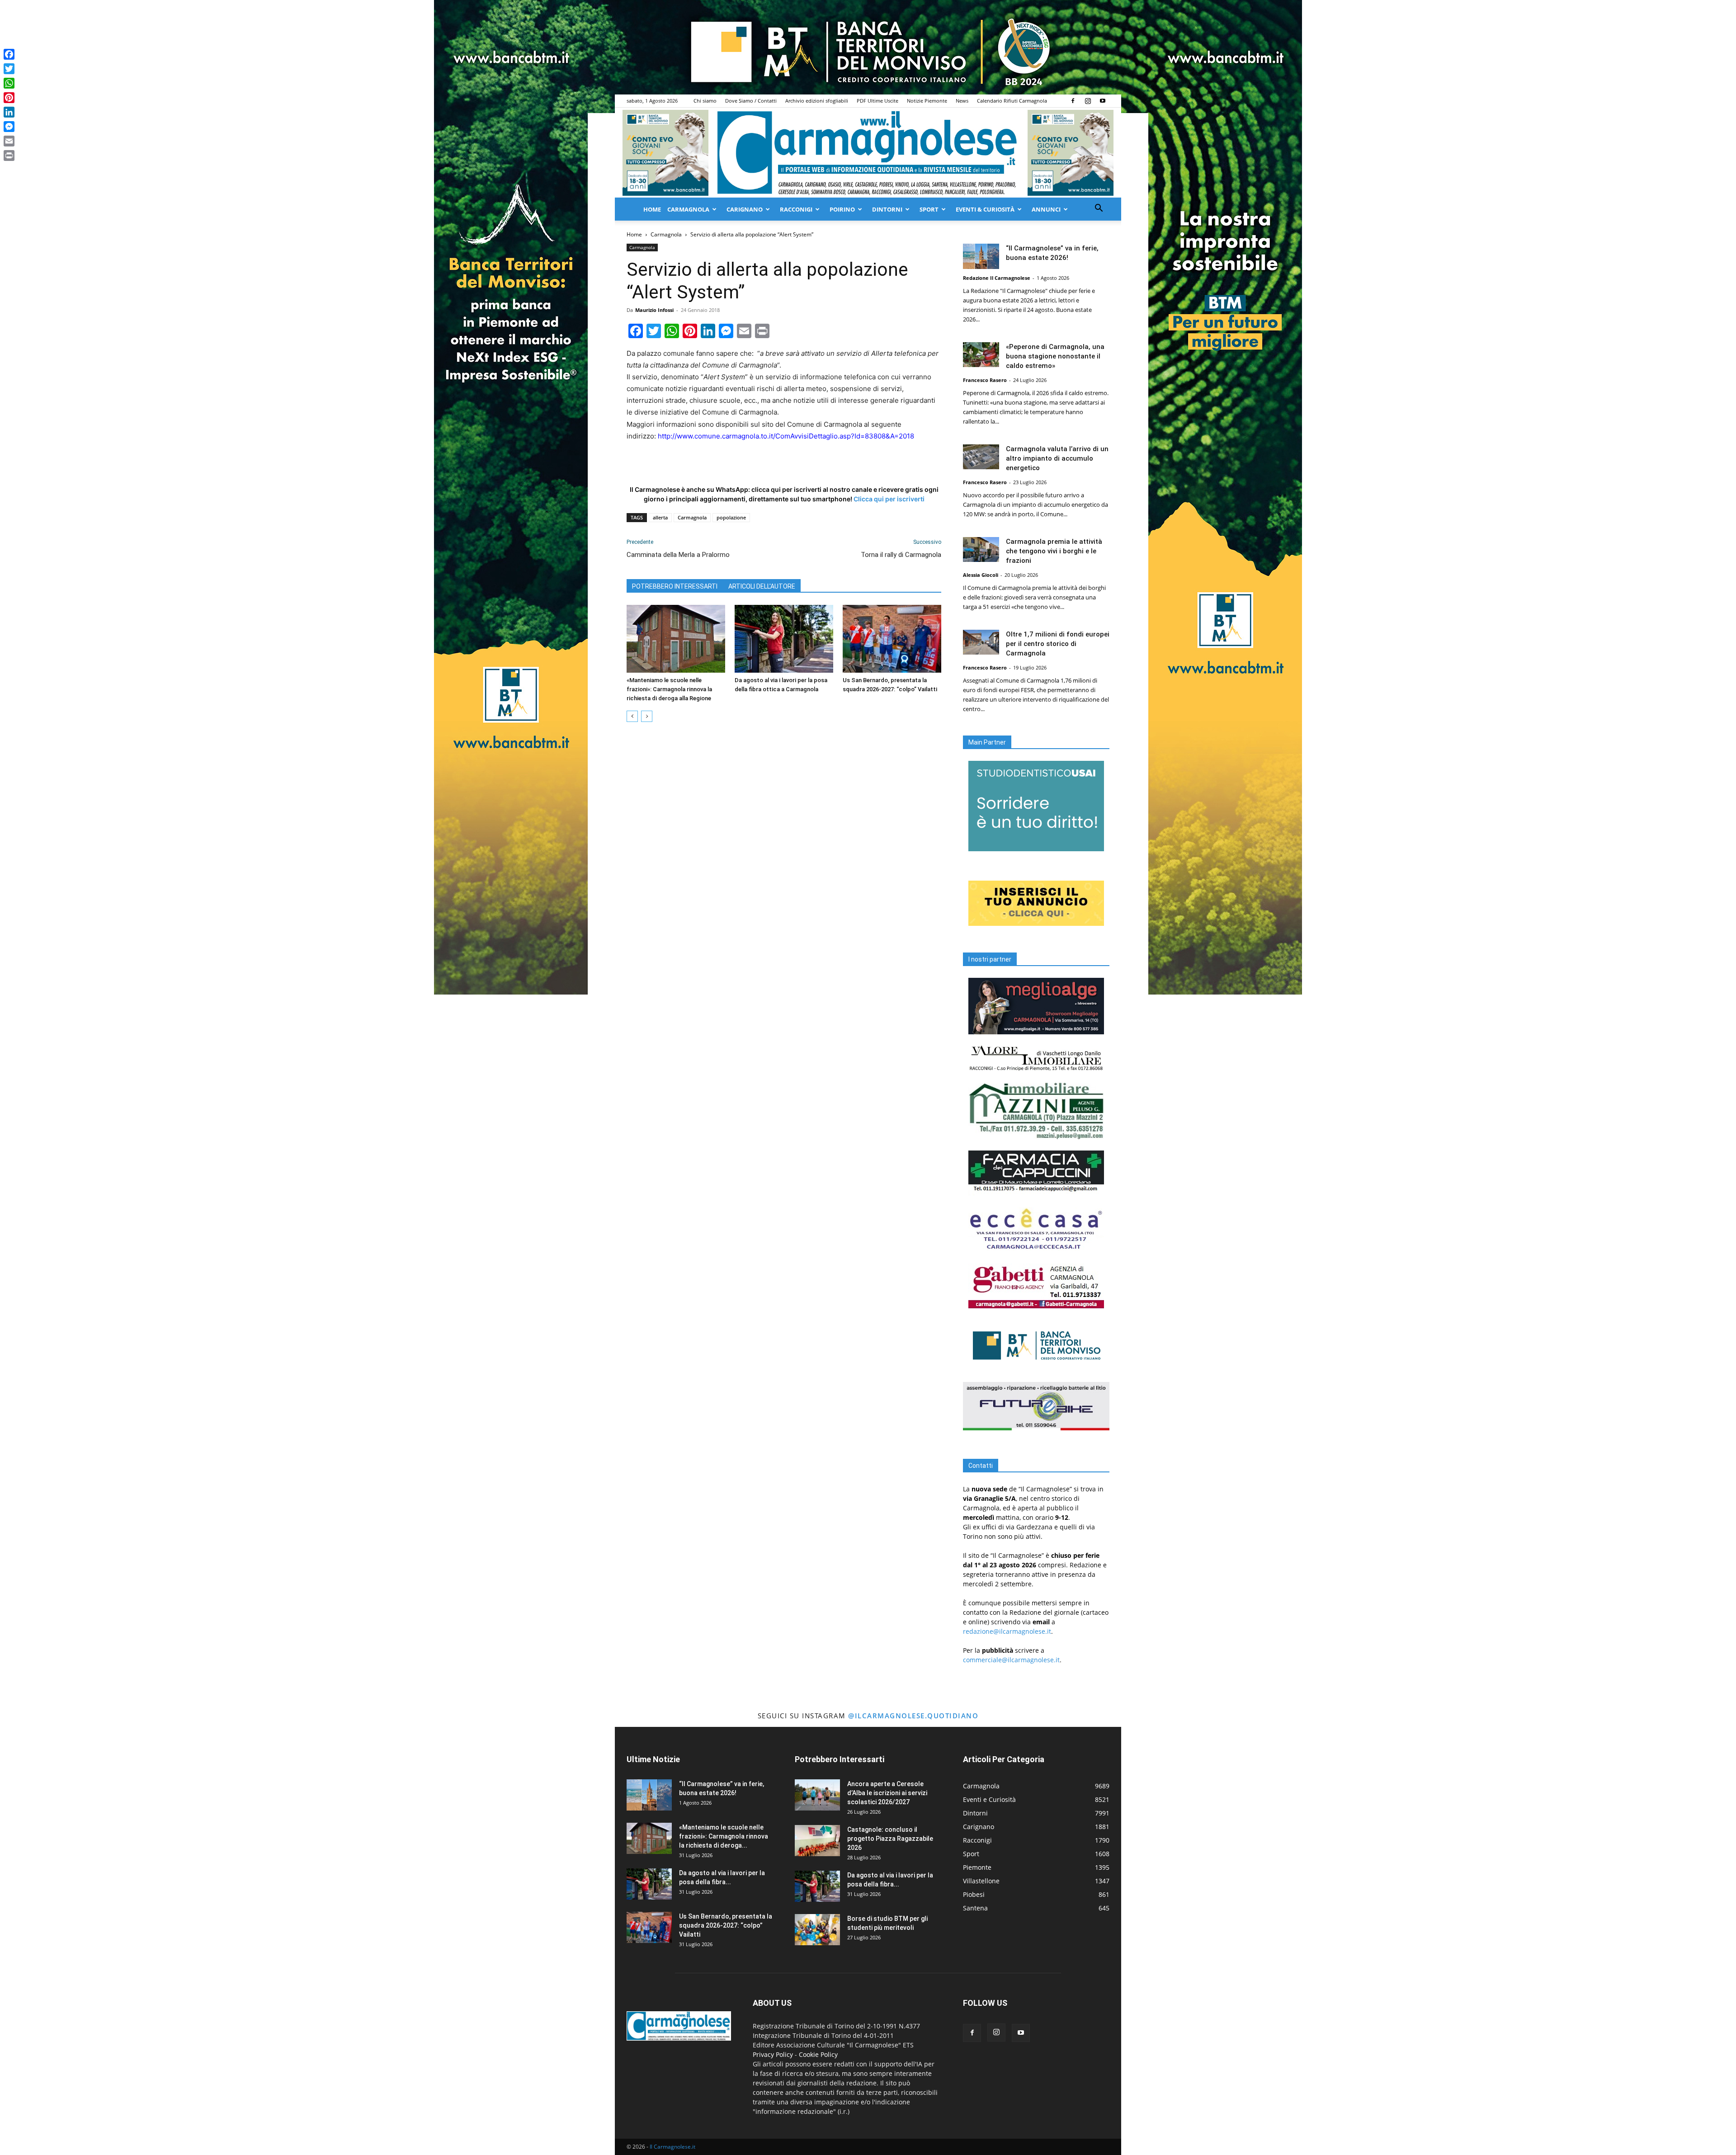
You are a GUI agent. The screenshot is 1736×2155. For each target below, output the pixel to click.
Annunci (1046, 209)
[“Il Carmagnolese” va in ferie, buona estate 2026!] (981, 256)
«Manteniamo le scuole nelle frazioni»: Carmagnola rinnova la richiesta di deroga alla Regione (669, 689)
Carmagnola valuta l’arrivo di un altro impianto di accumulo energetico (1057, 458)
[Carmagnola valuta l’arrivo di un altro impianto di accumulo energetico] (981, 457)
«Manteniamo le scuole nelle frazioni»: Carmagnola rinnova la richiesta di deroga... (724, 1836)
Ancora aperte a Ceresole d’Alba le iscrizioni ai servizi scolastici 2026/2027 (887, 1793)
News (962, 101)
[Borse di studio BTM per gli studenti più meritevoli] (817, 1930)
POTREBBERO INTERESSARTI (675, 586)
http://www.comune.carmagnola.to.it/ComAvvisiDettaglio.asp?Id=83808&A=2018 (786, 436)
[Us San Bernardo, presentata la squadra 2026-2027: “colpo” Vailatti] (892, 639)
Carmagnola (688, 209)
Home (652, 209)
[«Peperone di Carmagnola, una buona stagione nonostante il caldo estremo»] (981, 355)
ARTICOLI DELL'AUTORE (762, 586)
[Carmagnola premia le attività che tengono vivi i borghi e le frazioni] (981, 549)
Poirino (842, 209)
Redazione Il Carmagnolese (997, 278)
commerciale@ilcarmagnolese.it (1011, 1660)
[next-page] (647, 716)
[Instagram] (1088, 101)
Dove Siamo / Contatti (751, 101)
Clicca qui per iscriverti (889, 499)
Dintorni (887, 209)
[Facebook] (1073, 101)
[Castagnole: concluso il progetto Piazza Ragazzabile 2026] (817, 1841)
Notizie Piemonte (927, 101)
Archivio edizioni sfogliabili (817, 101)
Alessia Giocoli (981, 575)
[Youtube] (1103, 101)
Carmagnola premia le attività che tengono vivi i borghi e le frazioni (1054, 551)
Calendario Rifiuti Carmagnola (1012, 101)
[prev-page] (632, 716)
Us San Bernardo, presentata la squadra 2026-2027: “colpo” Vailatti (726, 1925)
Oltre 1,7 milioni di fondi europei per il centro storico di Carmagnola (1058, 644)
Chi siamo (705, 101)
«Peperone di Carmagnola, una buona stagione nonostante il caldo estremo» (1055, 356)
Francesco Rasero (985, 380)
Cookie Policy (818, 2054)
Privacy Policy (773, 2054)
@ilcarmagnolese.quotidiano (913, 1716)
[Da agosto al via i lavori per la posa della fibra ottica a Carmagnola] (784, 639)
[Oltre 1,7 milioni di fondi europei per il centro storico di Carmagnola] (981, 642)
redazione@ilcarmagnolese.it (1007, 1631)
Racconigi (796, 209)
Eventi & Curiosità (985, 209)
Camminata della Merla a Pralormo (678, 555)
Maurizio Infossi (654, 310)
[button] (1099, 209)
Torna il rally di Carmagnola (901, 555)
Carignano (745, 209)
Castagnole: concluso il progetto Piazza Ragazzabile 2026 (890, 1839)
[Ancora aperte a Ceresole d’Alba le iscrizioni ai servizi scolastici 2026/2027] (817, 1795)
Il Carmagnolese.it (672, 2147)
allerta (660, 517)
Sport (929, 209)
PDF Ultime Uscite (877, 101)
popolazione (731, 517)
